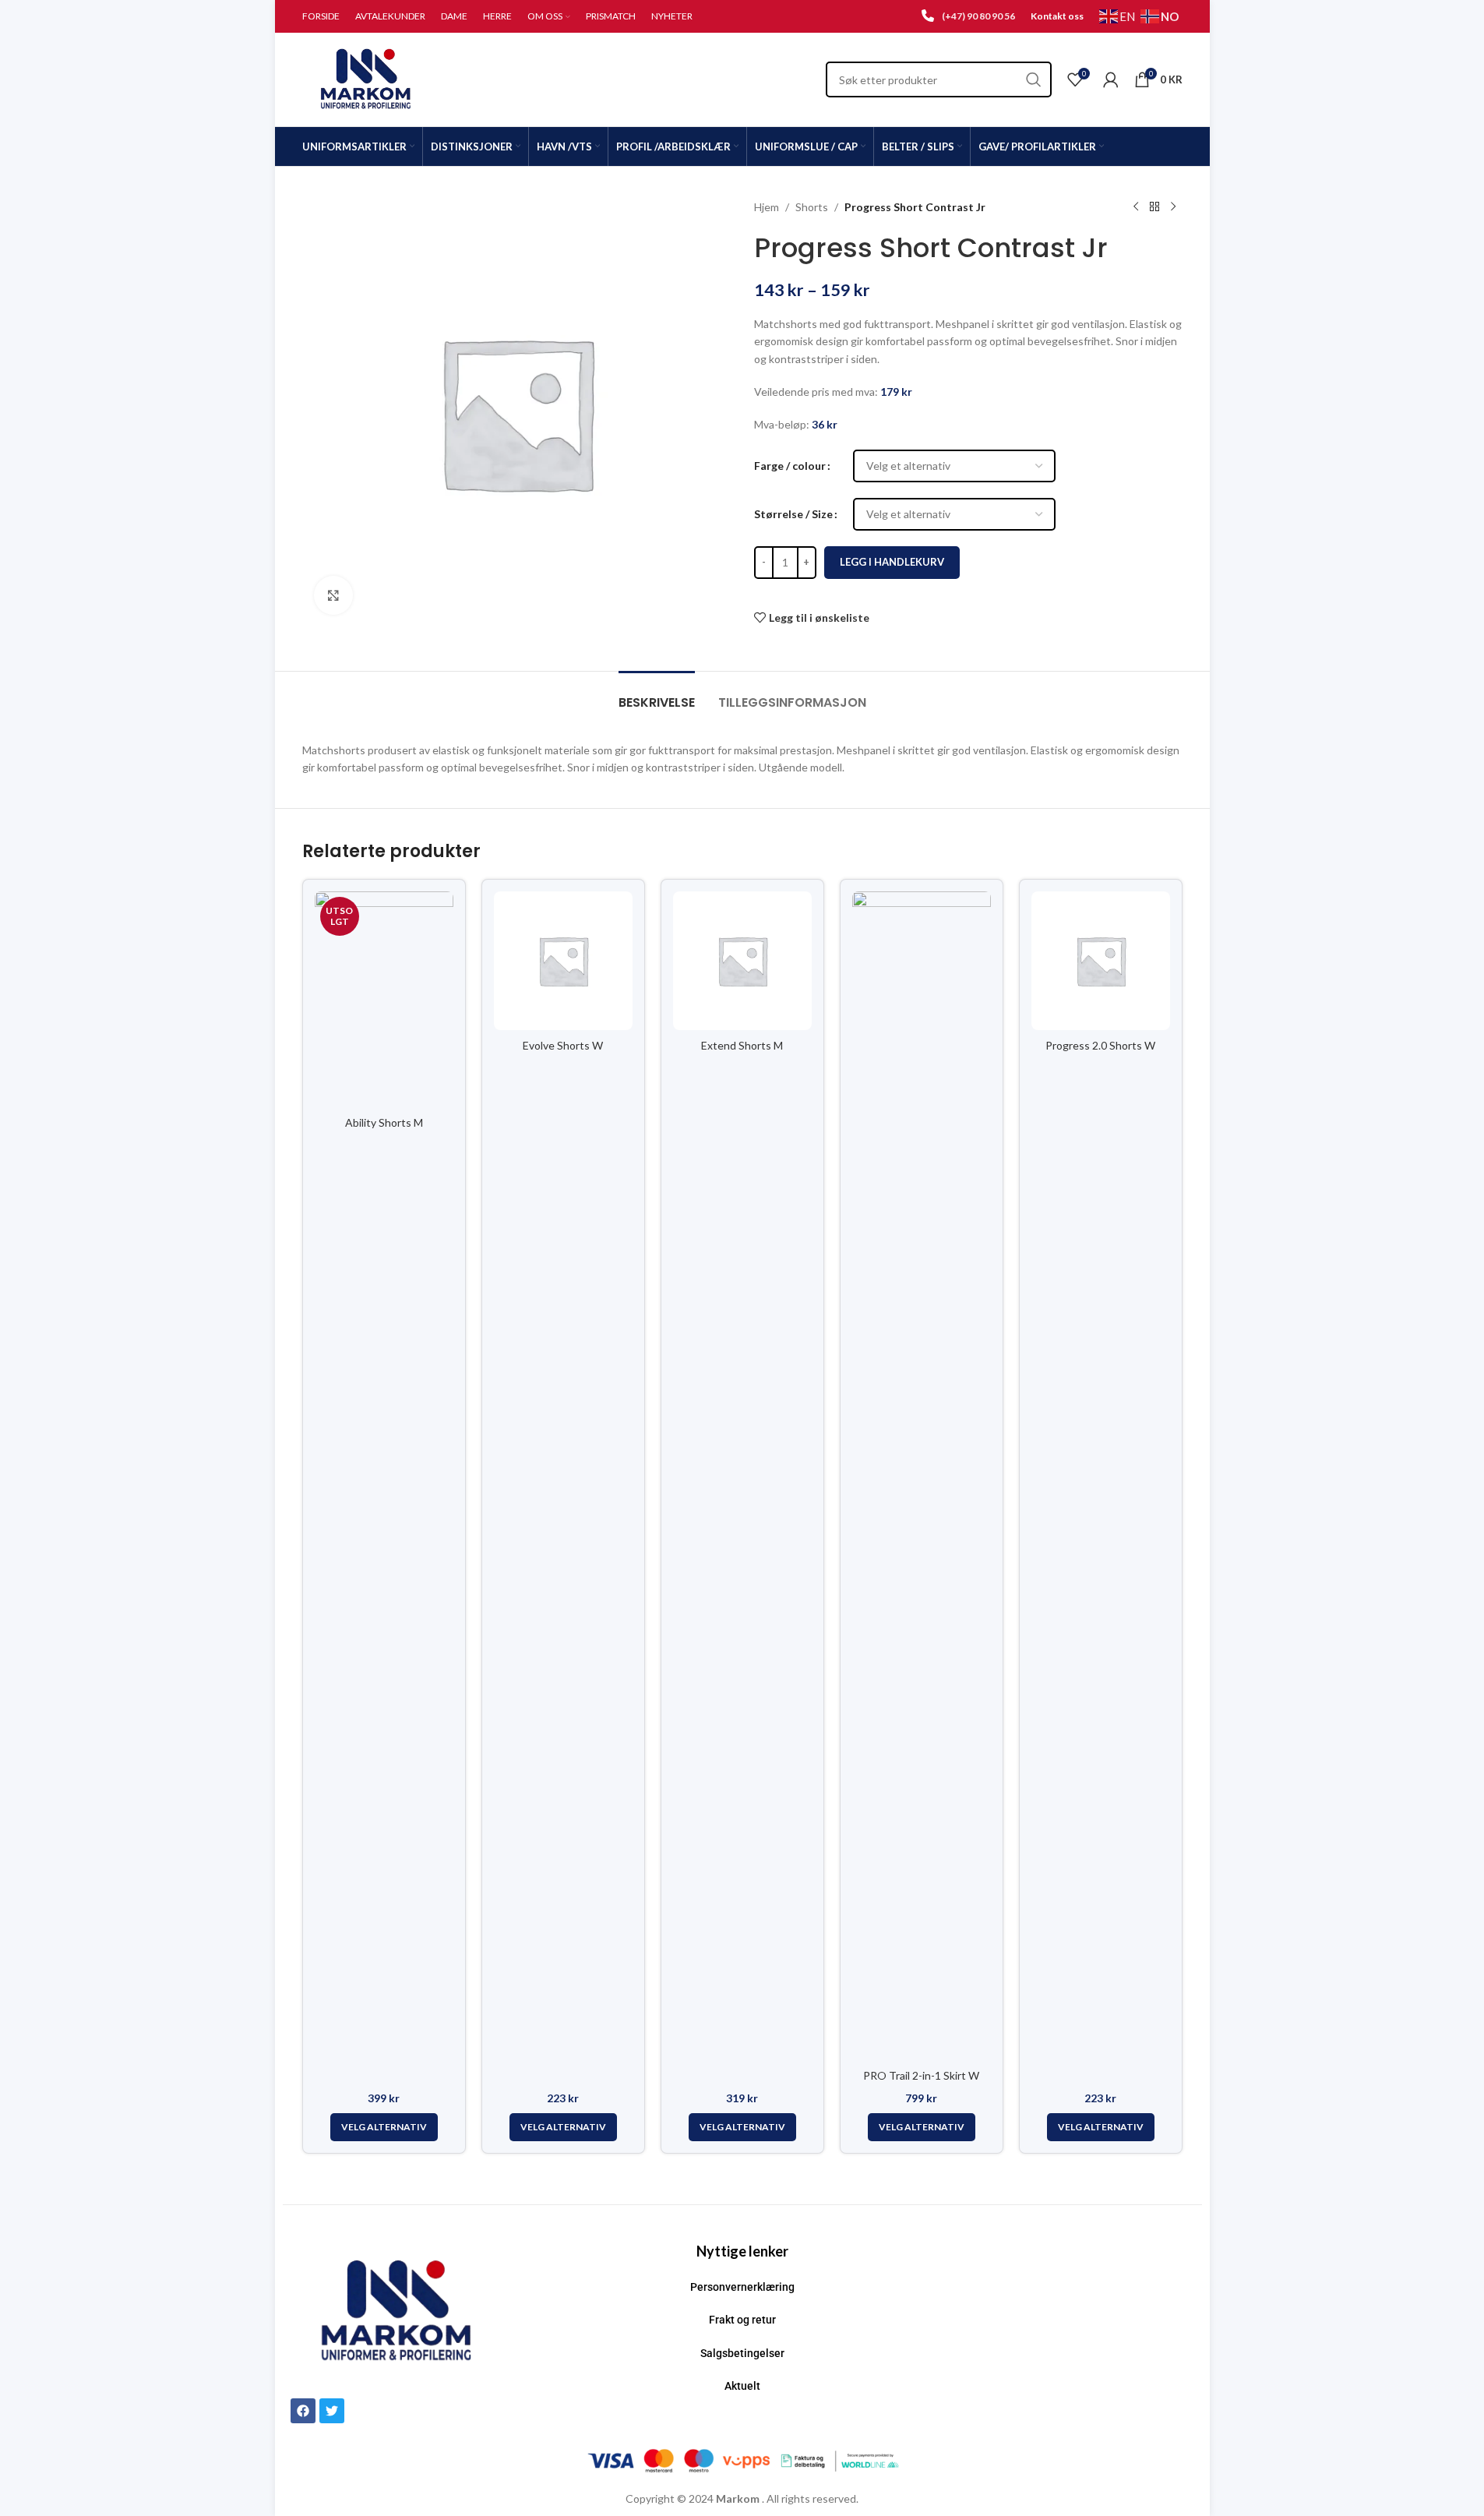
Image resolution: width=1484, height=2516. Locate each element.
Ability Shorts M (384, 1122)
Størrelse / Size (793, 514)
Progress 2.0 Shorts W (1100, 1045)
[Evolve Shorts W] (563, 961)
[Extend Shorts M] (742, 961)
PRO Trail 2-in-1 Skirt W (921, 2075)
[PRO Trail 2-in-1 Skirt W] (922, 1476)
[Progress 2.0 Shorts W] (1101, 961)
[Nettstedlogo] (367, 78)
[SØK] (1034, 79)
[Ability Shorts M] (384, 999)
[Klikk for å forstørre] (333, 595)
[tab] (657, 695)
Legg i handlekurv (892, 562)
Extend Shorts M (742, 1045)
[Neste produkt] (1173, 207)
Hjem (767, 207)
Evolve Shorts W (563, 1045)
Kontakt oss (1057, 16)
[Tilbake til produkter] (1154, 207)
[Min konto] (1111, 79)
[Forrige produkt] (1136, 207)
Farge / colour (790, 466)
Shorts (812, 207)
